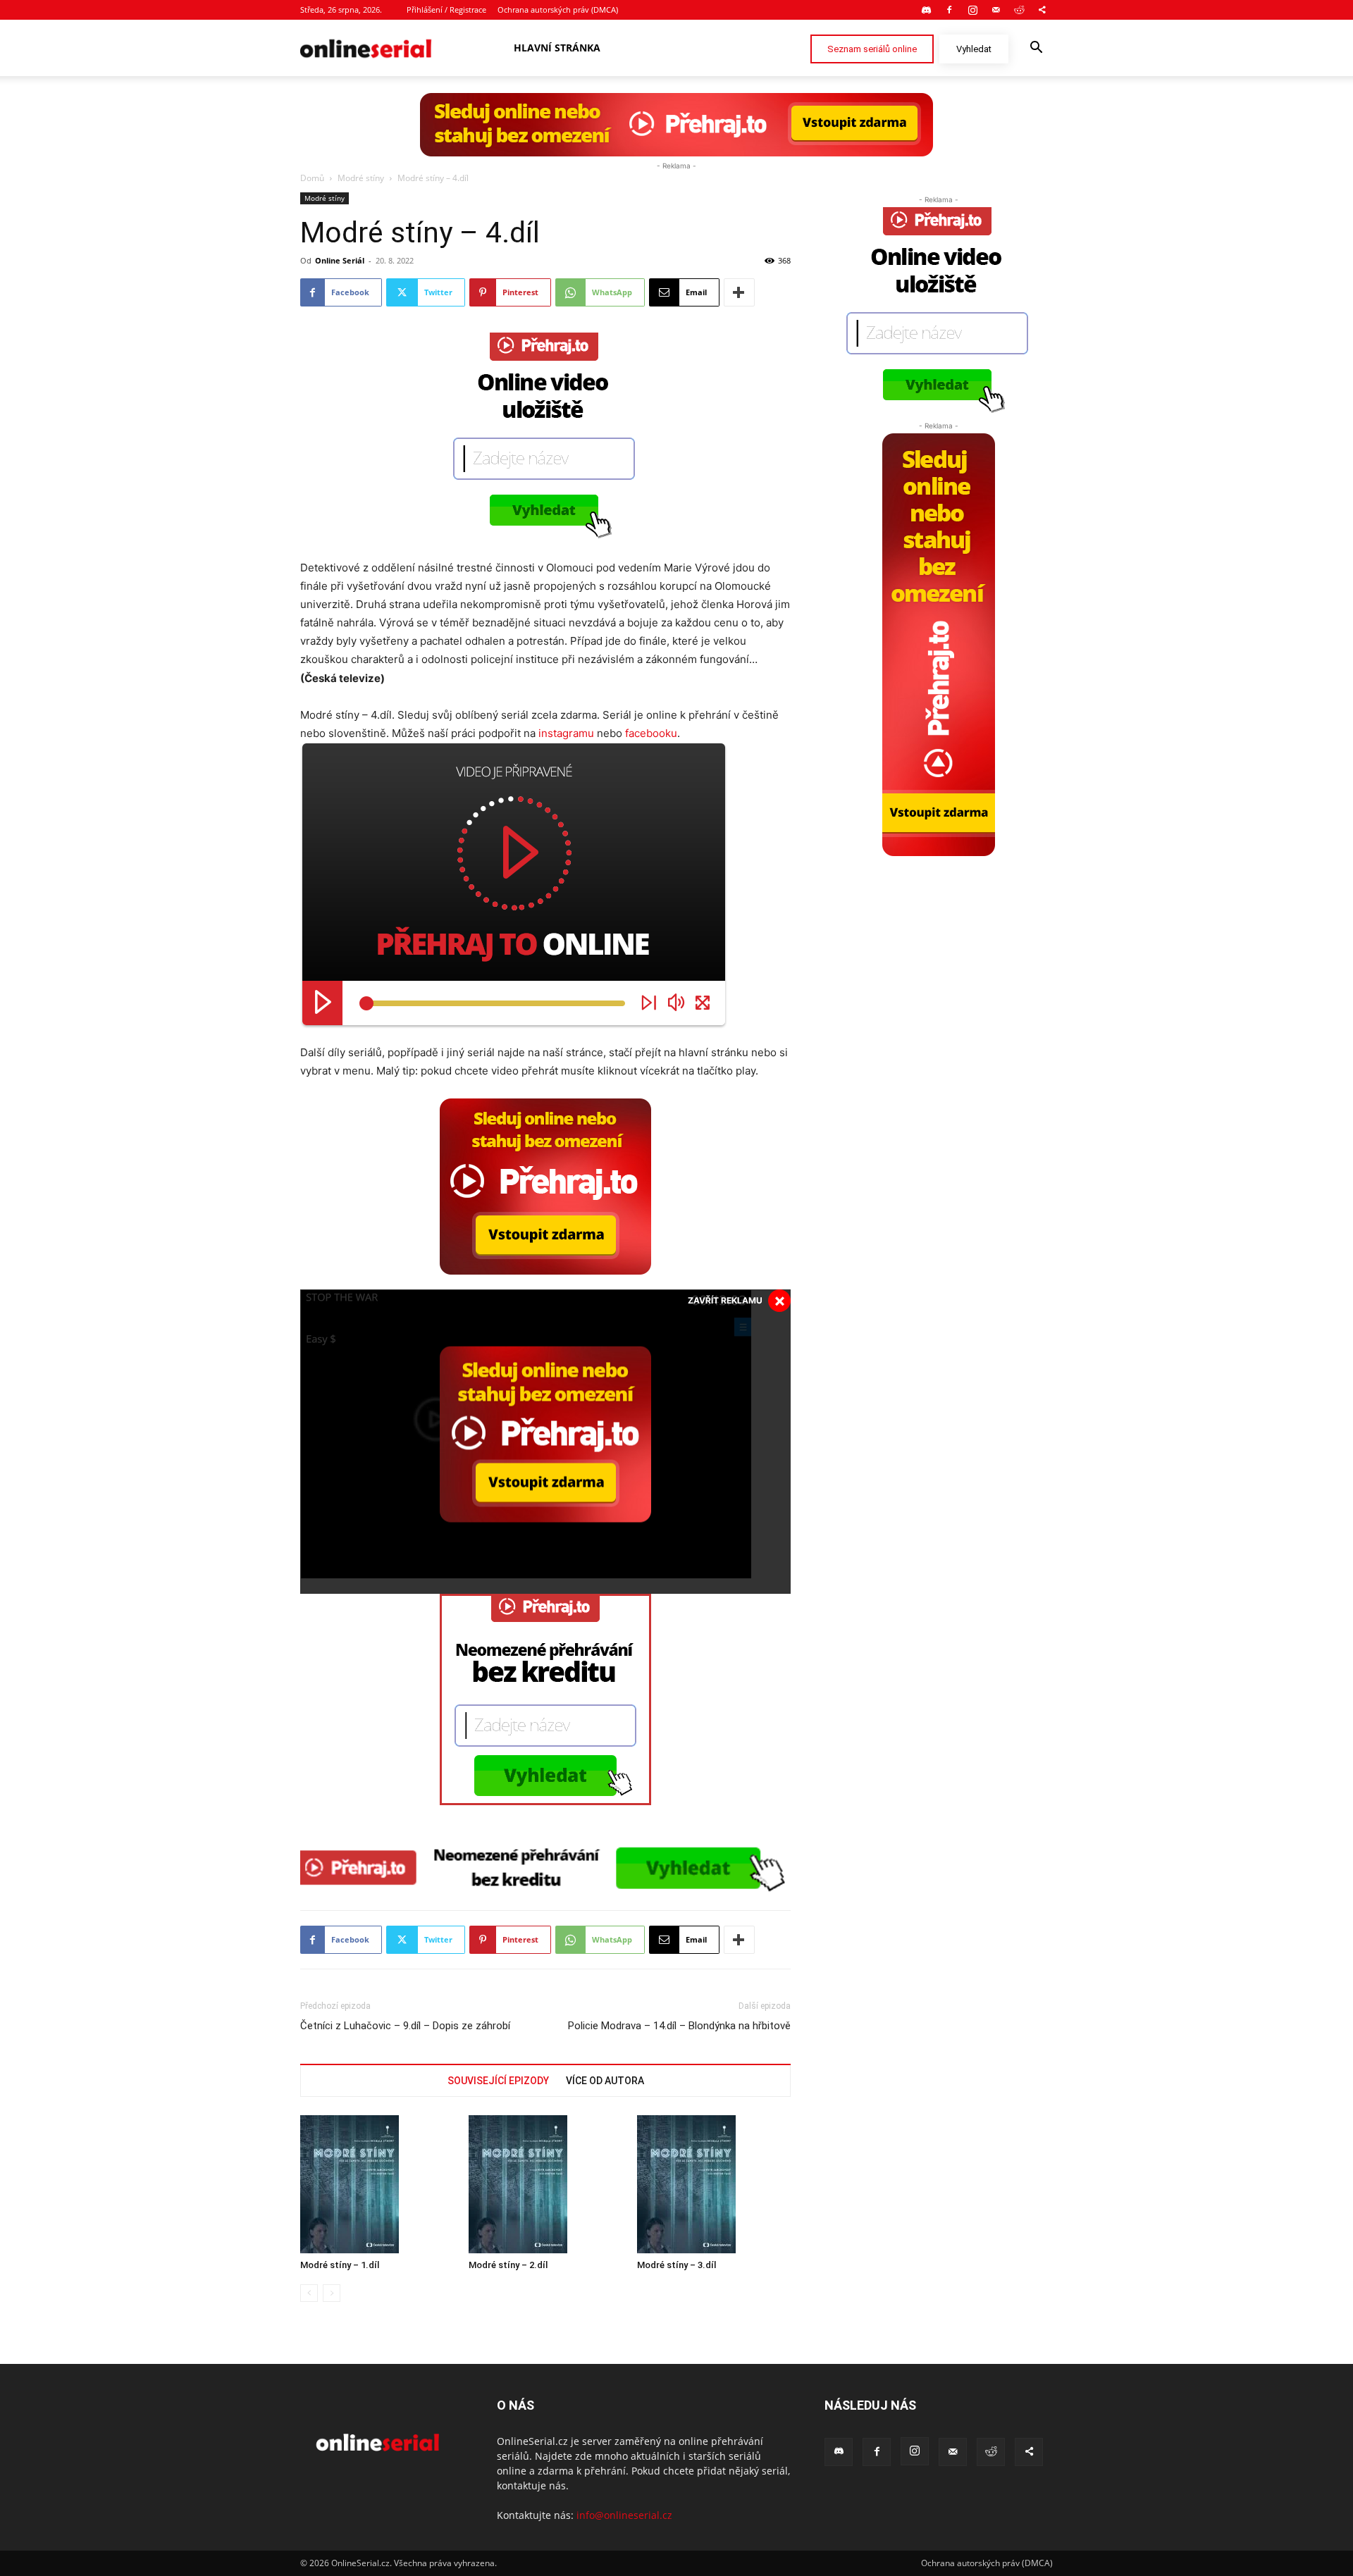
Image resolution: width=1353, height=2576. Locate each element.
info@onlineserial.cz (624, 2515)
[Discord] (926, 10)
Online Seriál (340, 260)
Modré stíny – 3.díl (676, 2265)
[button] (1036, 49)
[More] (739, 292)
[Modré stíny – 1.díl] (377, 2184)
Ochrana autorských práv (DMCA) (558, 10)
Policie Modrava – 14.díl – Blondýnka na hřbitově (679, 2026)
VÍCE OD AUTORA (605, 2081)
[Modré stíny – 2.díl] (545, 2184)
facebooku (651, 733)
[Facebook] (949, 10)
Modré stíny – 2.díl (508, 2265)
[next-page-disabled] (332, 2293)
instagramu (566, 733)
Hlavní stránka (557, 48)
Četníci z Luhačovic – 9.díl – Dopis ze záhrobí (405, 2026)
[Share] (1042, 10)
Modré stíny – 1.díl (340, 2265)
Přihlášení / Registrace (446, 10)
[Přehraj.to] (676, 125)
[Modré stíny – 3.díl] (714, 2184)
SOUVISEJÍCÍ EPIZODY (498, 2081)
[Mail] (996, 10)
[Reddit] (1019, 10)
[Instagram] (972, 10)
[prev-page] (309, 2293)
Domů (312, 178)
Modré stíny (361, 178)
